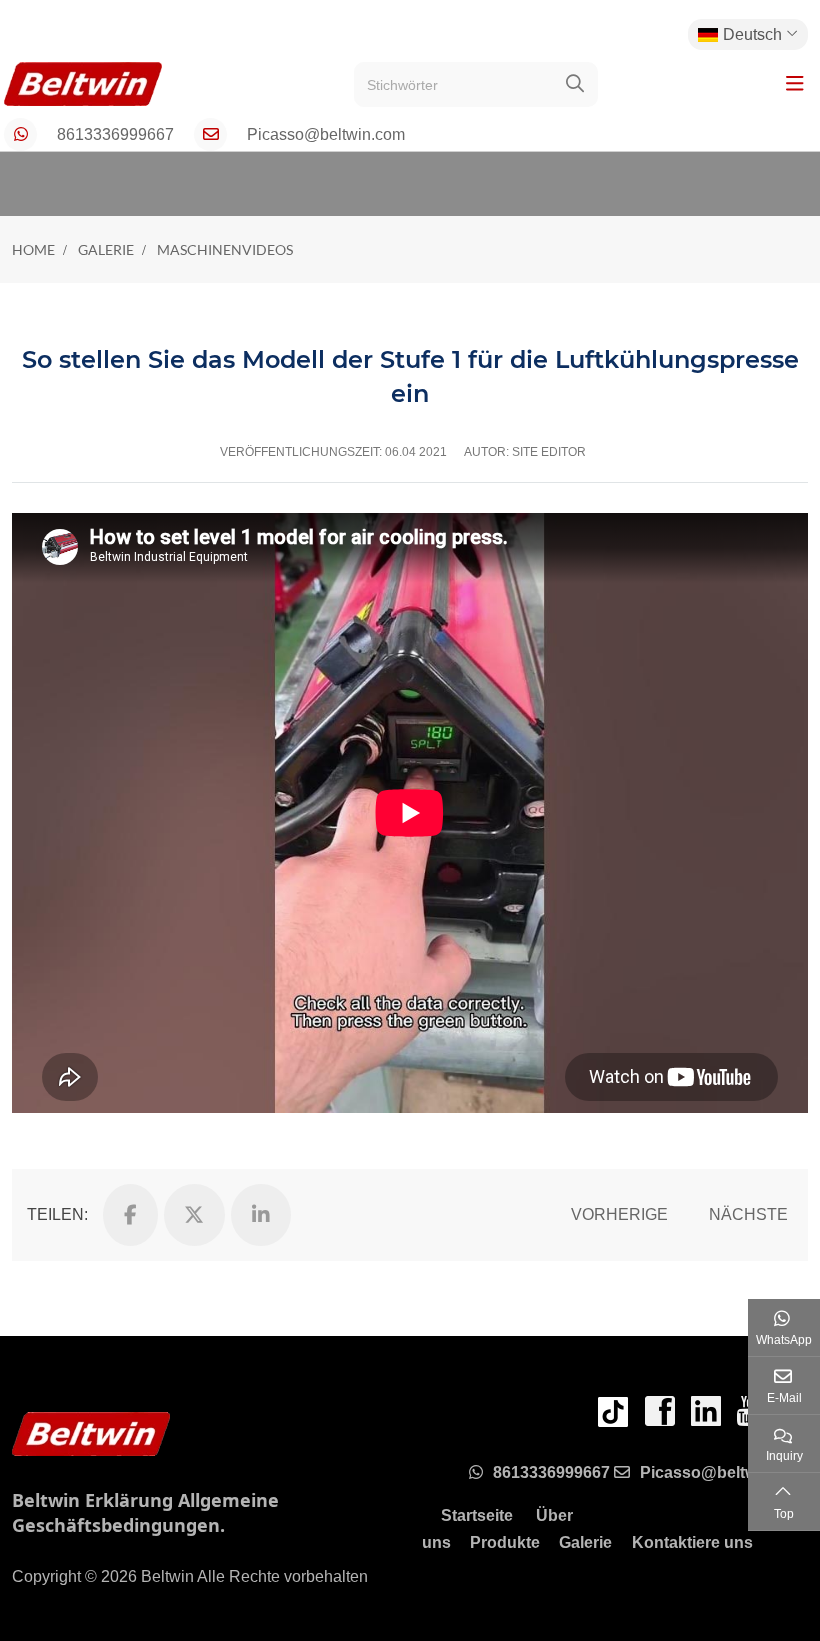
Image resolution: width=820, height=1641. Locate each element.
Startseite (477, 1515)
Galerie (585, 1542)
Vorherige (619, 1214)
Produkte (505, 1542)
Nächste (748, 1214)
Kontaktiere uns (692, 1542)
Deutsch (752, 34)
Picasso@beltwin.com (326, 134)
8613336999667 (115, 134)
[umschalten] (795, 84)
